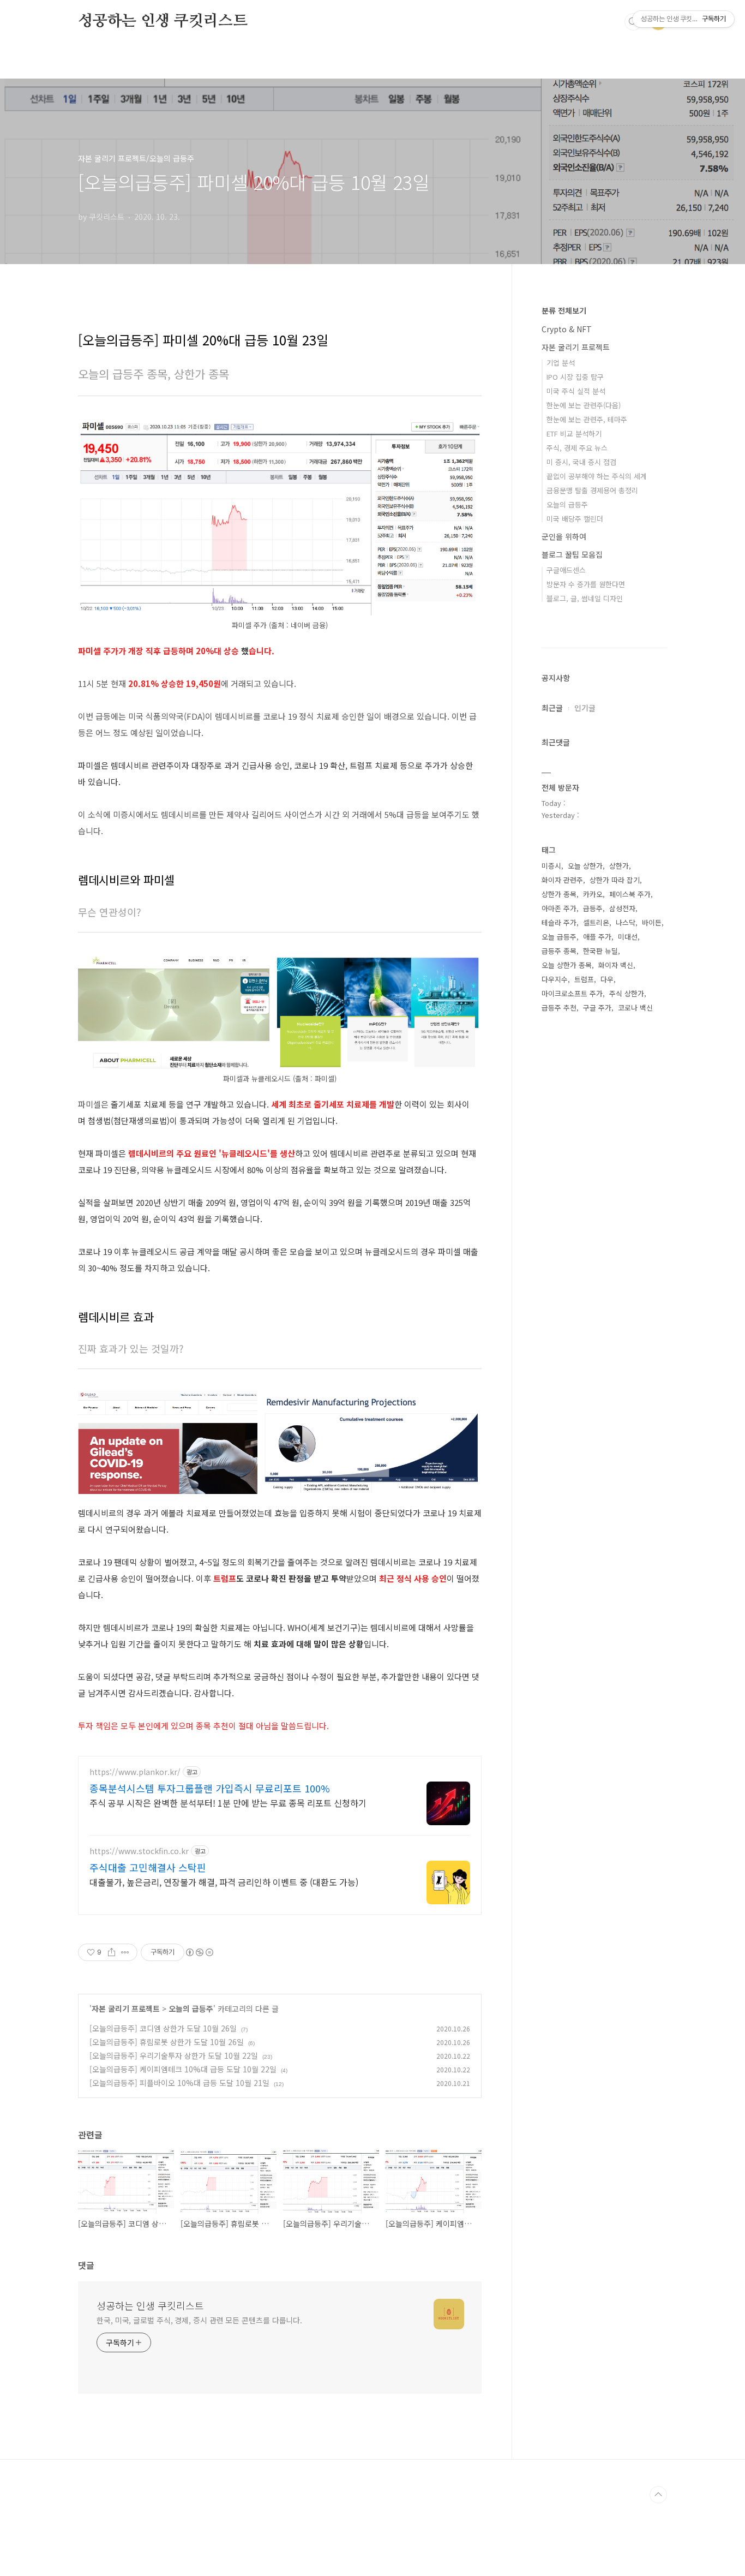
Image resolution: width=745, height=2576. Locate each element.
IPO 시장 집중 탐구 (575, 377)
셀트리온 (596, 922)
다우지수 (555, 979)
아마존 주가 (559, 908)
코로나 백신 (635, 1008)
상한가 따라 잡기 (615, 880)
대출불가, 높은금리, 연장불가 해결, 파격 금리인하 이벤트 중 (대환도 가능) (224, 1882)
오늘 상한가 (585, 866)
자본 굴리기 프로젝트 (126, 2009)
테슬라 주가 (559, 922)
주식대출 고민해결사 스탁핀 (148, 1867)
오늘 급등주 (559, 937)
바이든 (652, 922)
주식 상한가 (627, 993)
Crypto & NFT (567, 329)
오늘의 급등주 (191, 2009)
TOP (658, 2495)
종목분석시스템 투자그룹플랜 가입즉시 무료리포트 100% (210, 1788)
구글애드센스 (566, 570)
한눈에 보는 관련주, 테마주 (587, 419)
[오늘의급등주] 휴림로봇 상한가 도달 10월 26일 (167, 2042)
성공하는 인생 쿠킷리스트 (163, 21)
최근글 (552, 708)
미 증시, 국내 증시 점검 (581, 462)
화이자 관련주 (562, 880)
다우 (607, 979)
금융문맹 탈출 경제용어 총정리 (592, 490)
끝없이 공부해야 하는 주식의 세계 (597, 476)
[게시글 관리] (125, 1952)
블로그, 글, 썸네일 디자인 (585, 598)
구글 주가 (597, 1008)
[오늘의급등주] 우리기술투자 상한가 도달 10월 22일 (174, 2055)
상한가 (619, 866)
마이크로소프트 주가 (572, 993)
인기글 (585, 708)
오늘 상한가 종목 (567, 965)
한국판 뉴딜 (600, 951)
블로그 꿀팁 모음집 (572, 554)
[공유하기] (112, 1952)
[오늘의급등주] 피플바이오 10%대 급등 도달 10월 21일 (179, 2083)
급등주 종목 (559, 951)
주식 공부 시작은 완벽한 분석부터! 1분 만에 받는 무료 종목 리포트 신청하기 (228, 1803)
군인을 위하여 (564, 536)
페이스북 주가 (630, 894)
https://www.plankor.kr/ (135, 1772)
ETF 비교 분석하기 (574, 434)
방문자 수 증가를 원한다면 (586, 584)
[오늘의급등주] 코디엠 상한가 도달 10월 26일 (163, 2028)
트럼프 (584, 979)
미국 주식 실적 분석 (576, 391)
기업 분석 (561, 363)
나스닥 (626, 922)
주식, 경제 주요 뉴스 (577, 448)
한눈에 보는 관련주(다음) (584, 405)
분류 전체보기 (564, 310)
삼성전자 (622, 908)
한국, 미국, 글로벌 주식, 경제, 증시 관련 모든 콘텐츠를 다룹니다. (199, 2320)
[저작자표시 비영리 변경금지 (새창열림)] (199, 1952)
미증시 (551, 866)
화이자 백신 (616, 965)
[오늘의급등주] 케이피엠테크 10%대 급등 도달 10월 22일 (183, 2069)
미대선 (628, 937)
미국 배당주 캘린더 (575, 519)
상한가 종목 (559, 894)
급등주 (593, 908)
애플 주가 (597, 937)
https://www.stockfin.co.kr (139, 1851)
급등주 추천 (559, 1008)
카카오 (593, 894)
